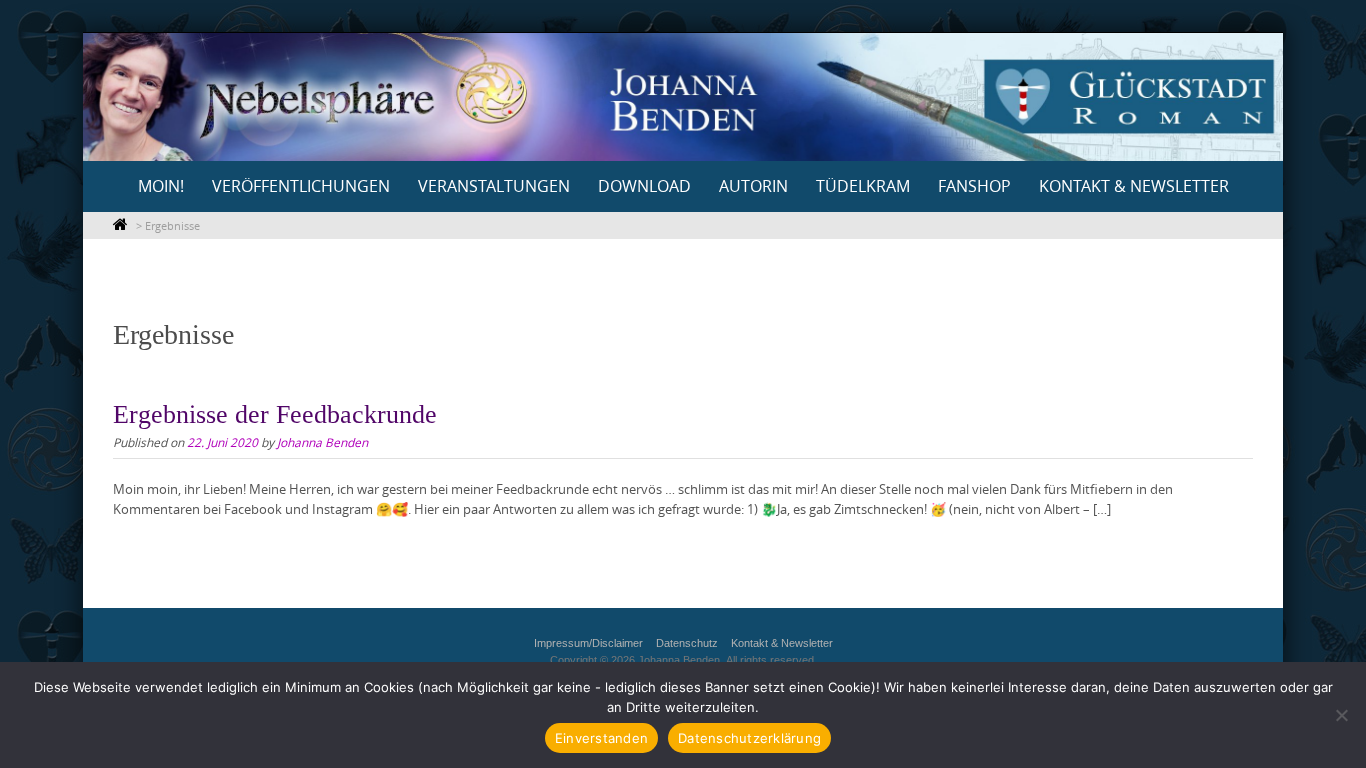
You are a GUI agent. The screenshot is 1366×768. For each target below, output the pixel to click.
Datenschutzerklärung (749, 738)
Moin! (161, 186)
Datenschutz (687, 643)
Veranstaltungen (494, 186)
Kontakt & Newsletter (1134, 186)
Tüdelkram (863, 186)
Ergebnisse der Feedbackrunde (275, 414)
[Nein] (1341, 715)
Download (644, 186)
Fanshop (974, 186)
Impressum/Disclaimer (588, 643)
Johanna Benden (322, 442)
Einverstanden (601, 738)
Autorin (753, 186)
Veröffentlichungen (301, 186)
